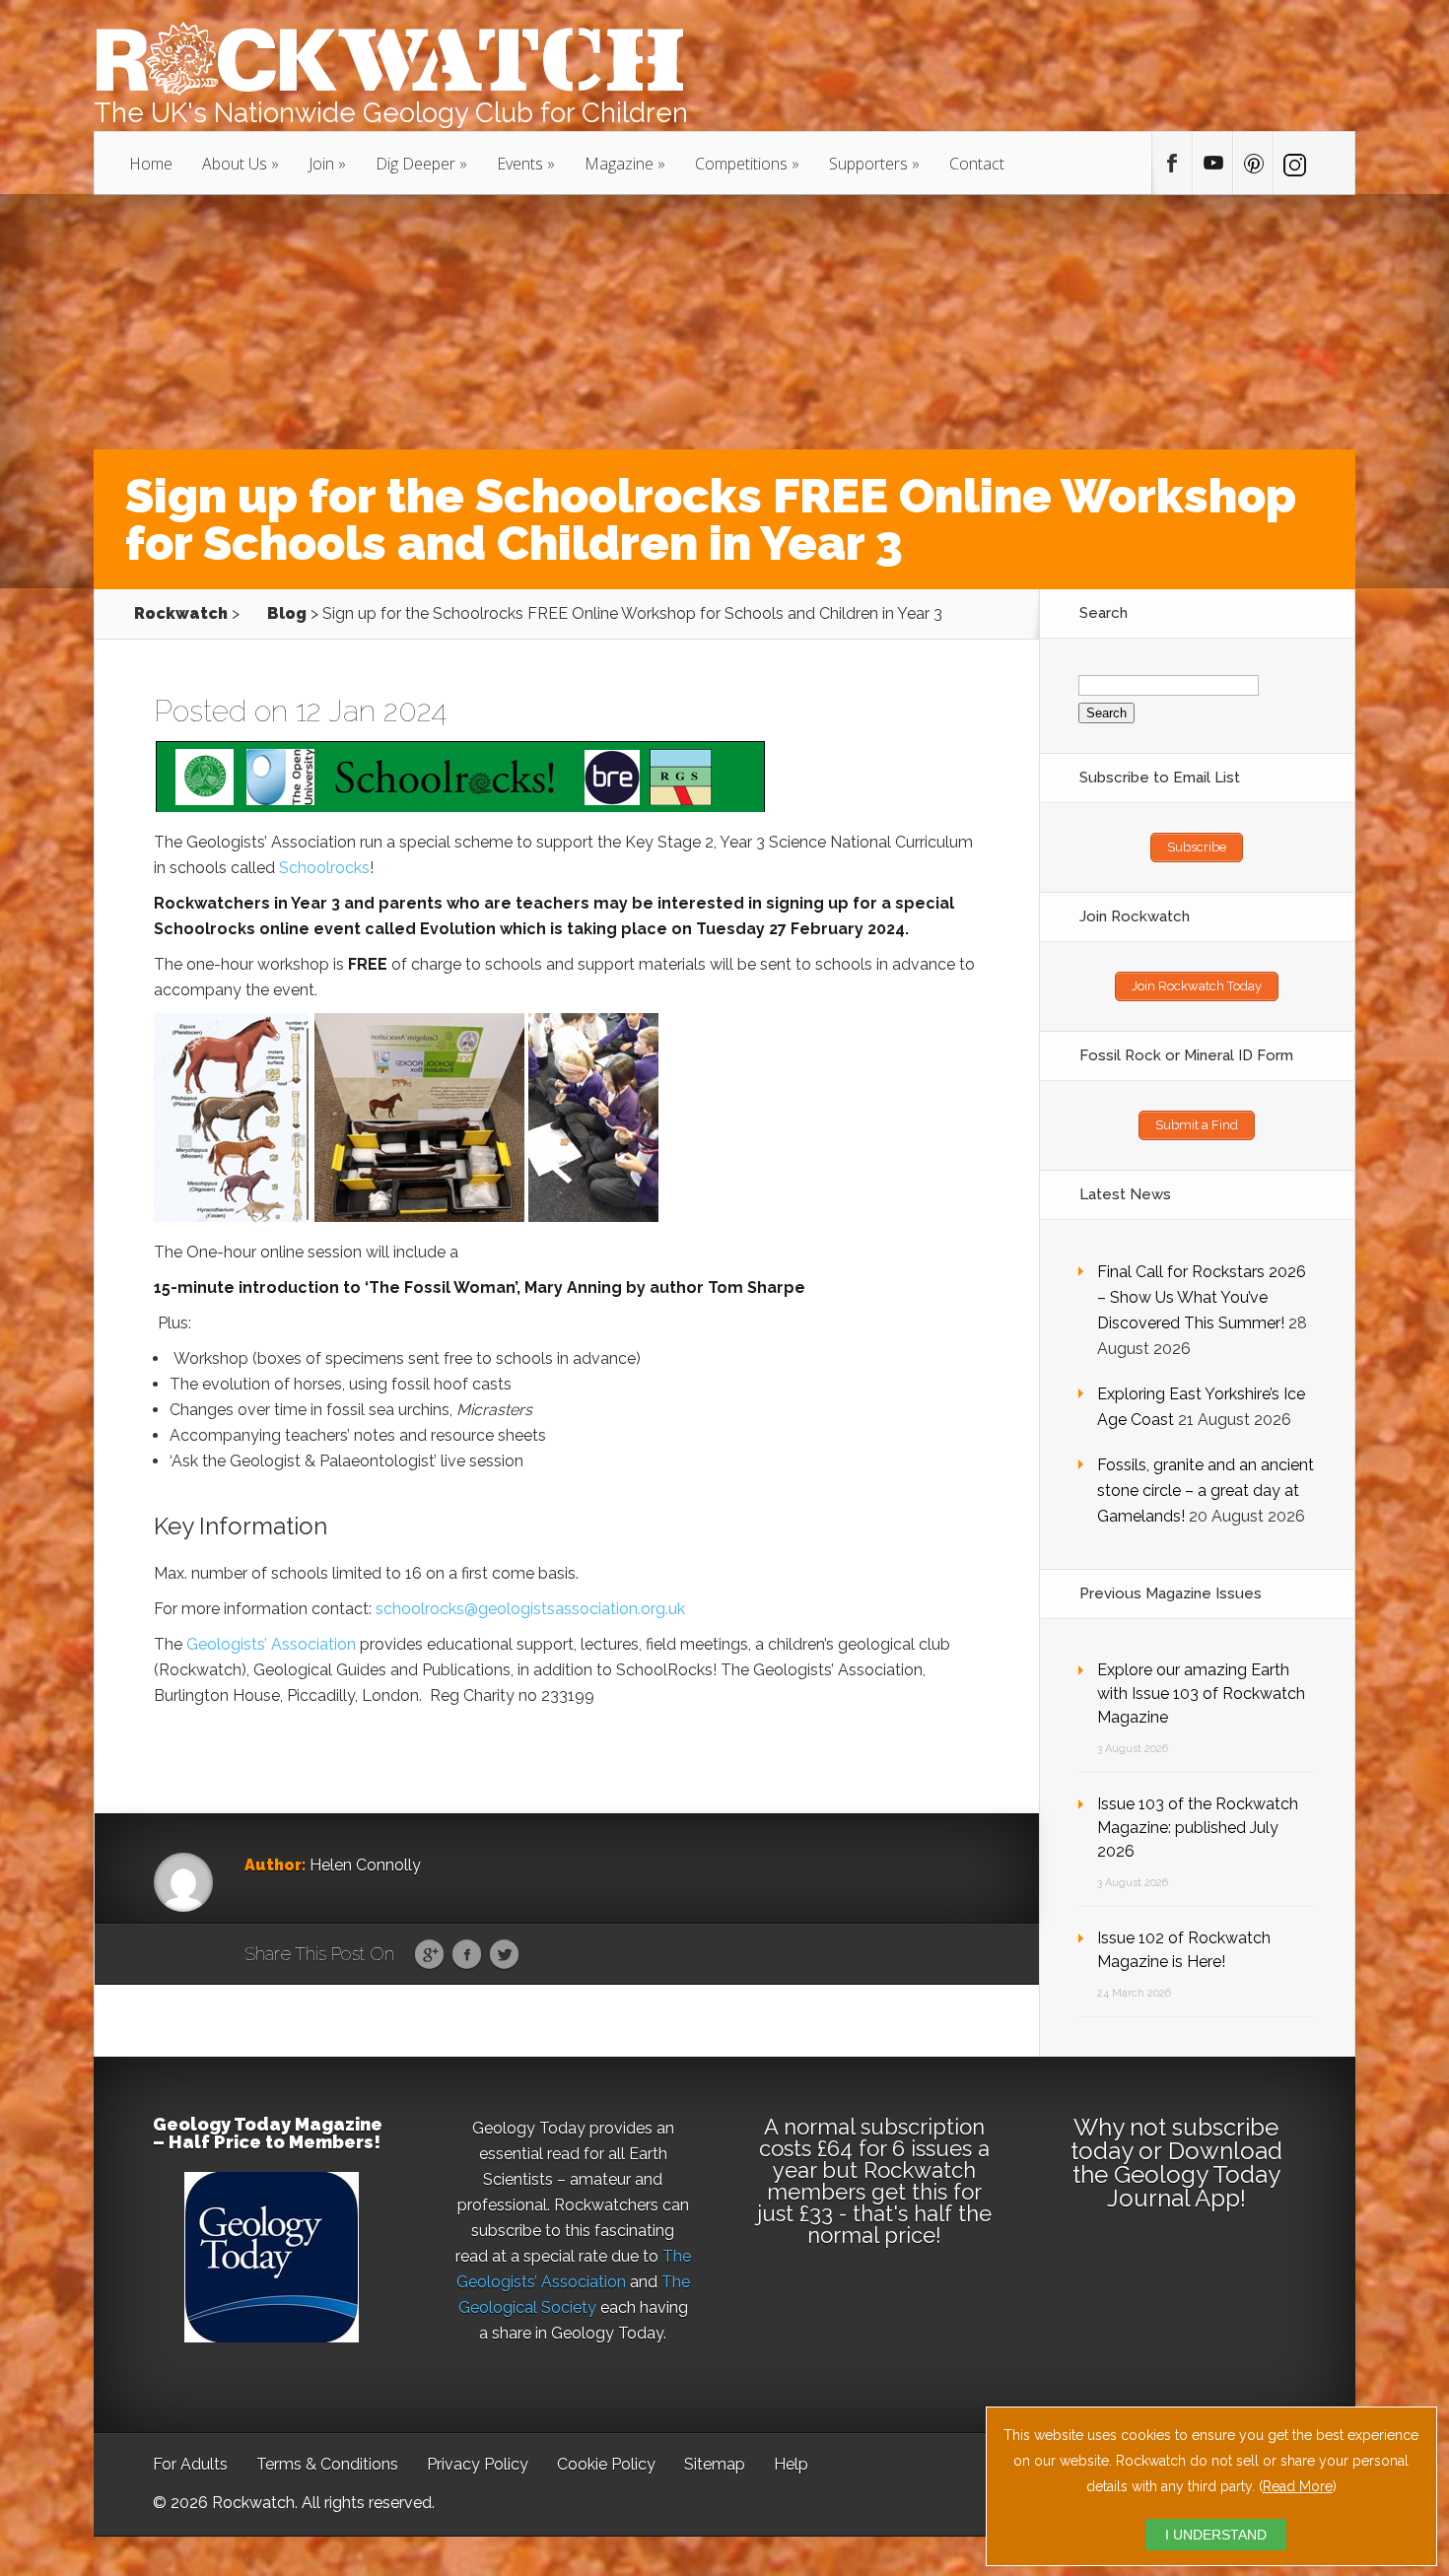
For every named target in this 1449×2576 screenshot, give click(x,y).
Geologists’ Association (271, 1644)
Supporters (868, 164)
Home (151, 164)
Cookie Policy (606, 2464)
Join (321, 164)
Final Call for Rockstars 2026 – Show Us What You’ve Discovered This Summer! (1202, 1297)
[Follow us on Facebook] (1172, 164)
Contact (977, 164)
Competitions (741, 164)
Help (791, 2464)
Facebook (467, 1955)
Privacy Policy (478, 2464)
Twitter (504, 1955)
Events (520, 164)
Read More (1298, 2486)
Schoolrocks (324, 868)
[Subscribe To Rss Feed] (1253, 164)
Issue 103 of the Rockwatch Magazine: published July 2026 (1198, 1828)
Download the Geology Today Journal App (1177, 2174)
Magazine (619, 164)
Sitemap (715, 2464)
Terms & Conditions (327, 2464)
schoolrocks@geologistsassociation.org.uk (530, 1609)
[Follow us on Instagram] (1293, 164)
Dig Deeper (415, 164)
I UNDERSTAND (1216, 2535)
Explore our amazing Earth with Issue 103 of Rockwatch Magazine (1201, 1694)
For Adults (190, 2464)
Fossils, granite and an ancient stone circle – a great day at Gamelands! (1206, 1491)
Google (429, 1955)
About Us (235, 164)
